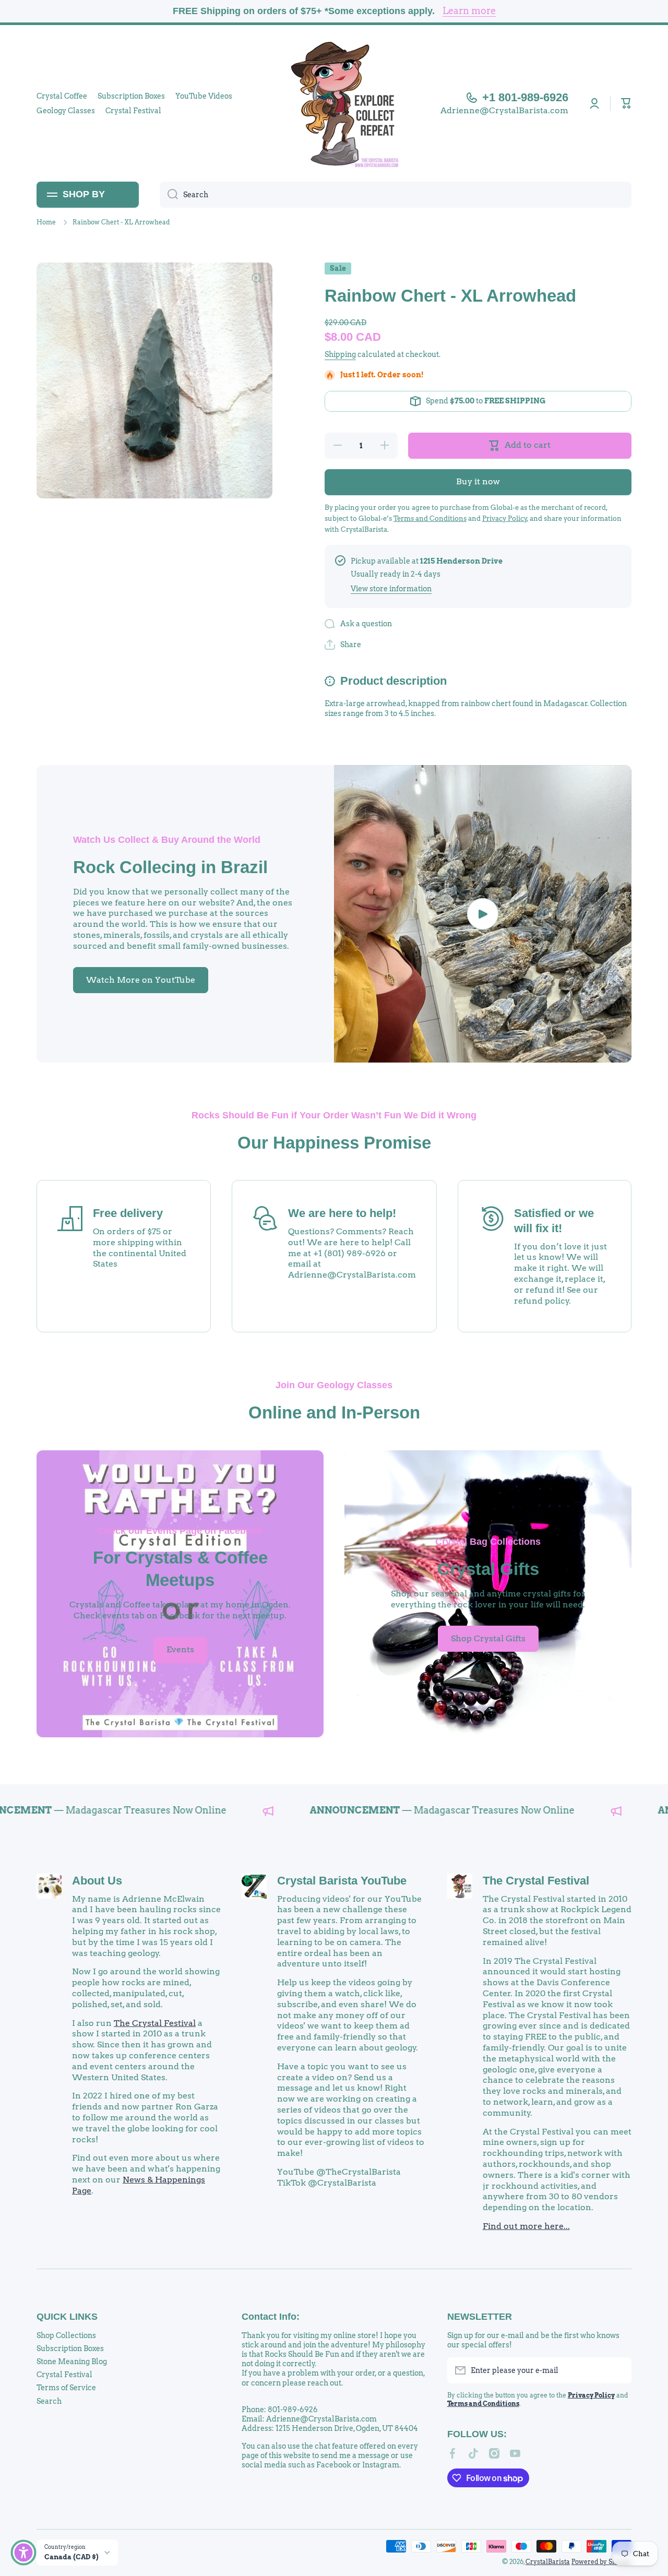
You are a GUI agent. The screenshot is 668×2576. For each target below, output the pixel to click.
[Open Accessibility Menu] (23, 2553)
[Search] (169, 195)
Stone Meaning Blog (72, 2362)
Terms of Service (66, 2388)
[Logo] (334, 103)
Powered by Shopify (601, 2562)
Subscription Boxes (70, 2348)
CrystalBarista (548, 2562)
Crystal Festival (64, 2375)
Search (49, 2401)
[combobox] (396, 195)
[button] (626, 103)
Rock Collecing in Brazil (170, 867)
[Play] (483, 914)
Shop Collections (66, 2335)
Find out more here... (526, 2226)
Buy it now (478, 481)
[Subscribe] (618, 2370)
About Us (97, 1881)
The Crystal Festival (155, 2023)
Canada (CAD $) (71, 2557)
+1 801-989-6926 (525, 97)
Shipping (340, 354)
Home (46, 222)
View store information (391, 589)
